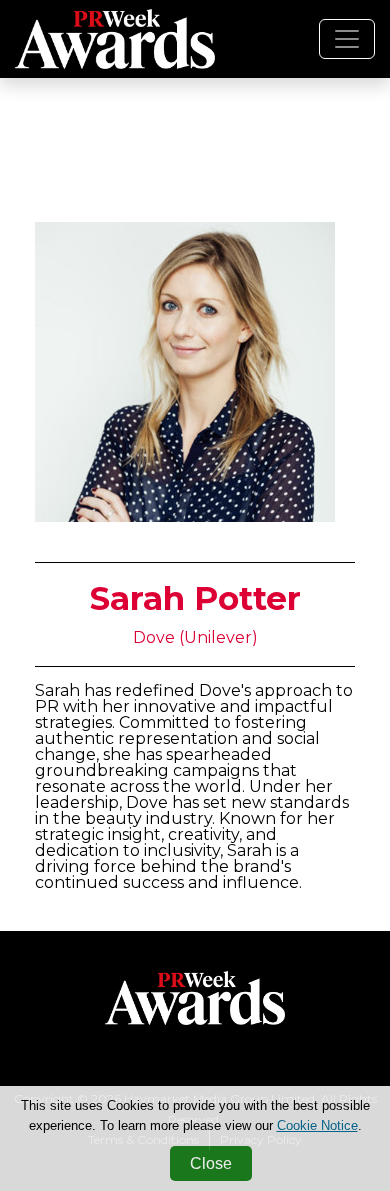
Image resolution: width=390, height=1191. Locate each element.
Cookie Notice (317, 1125)
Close (211, 1163)
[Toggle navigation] (347, 39)
